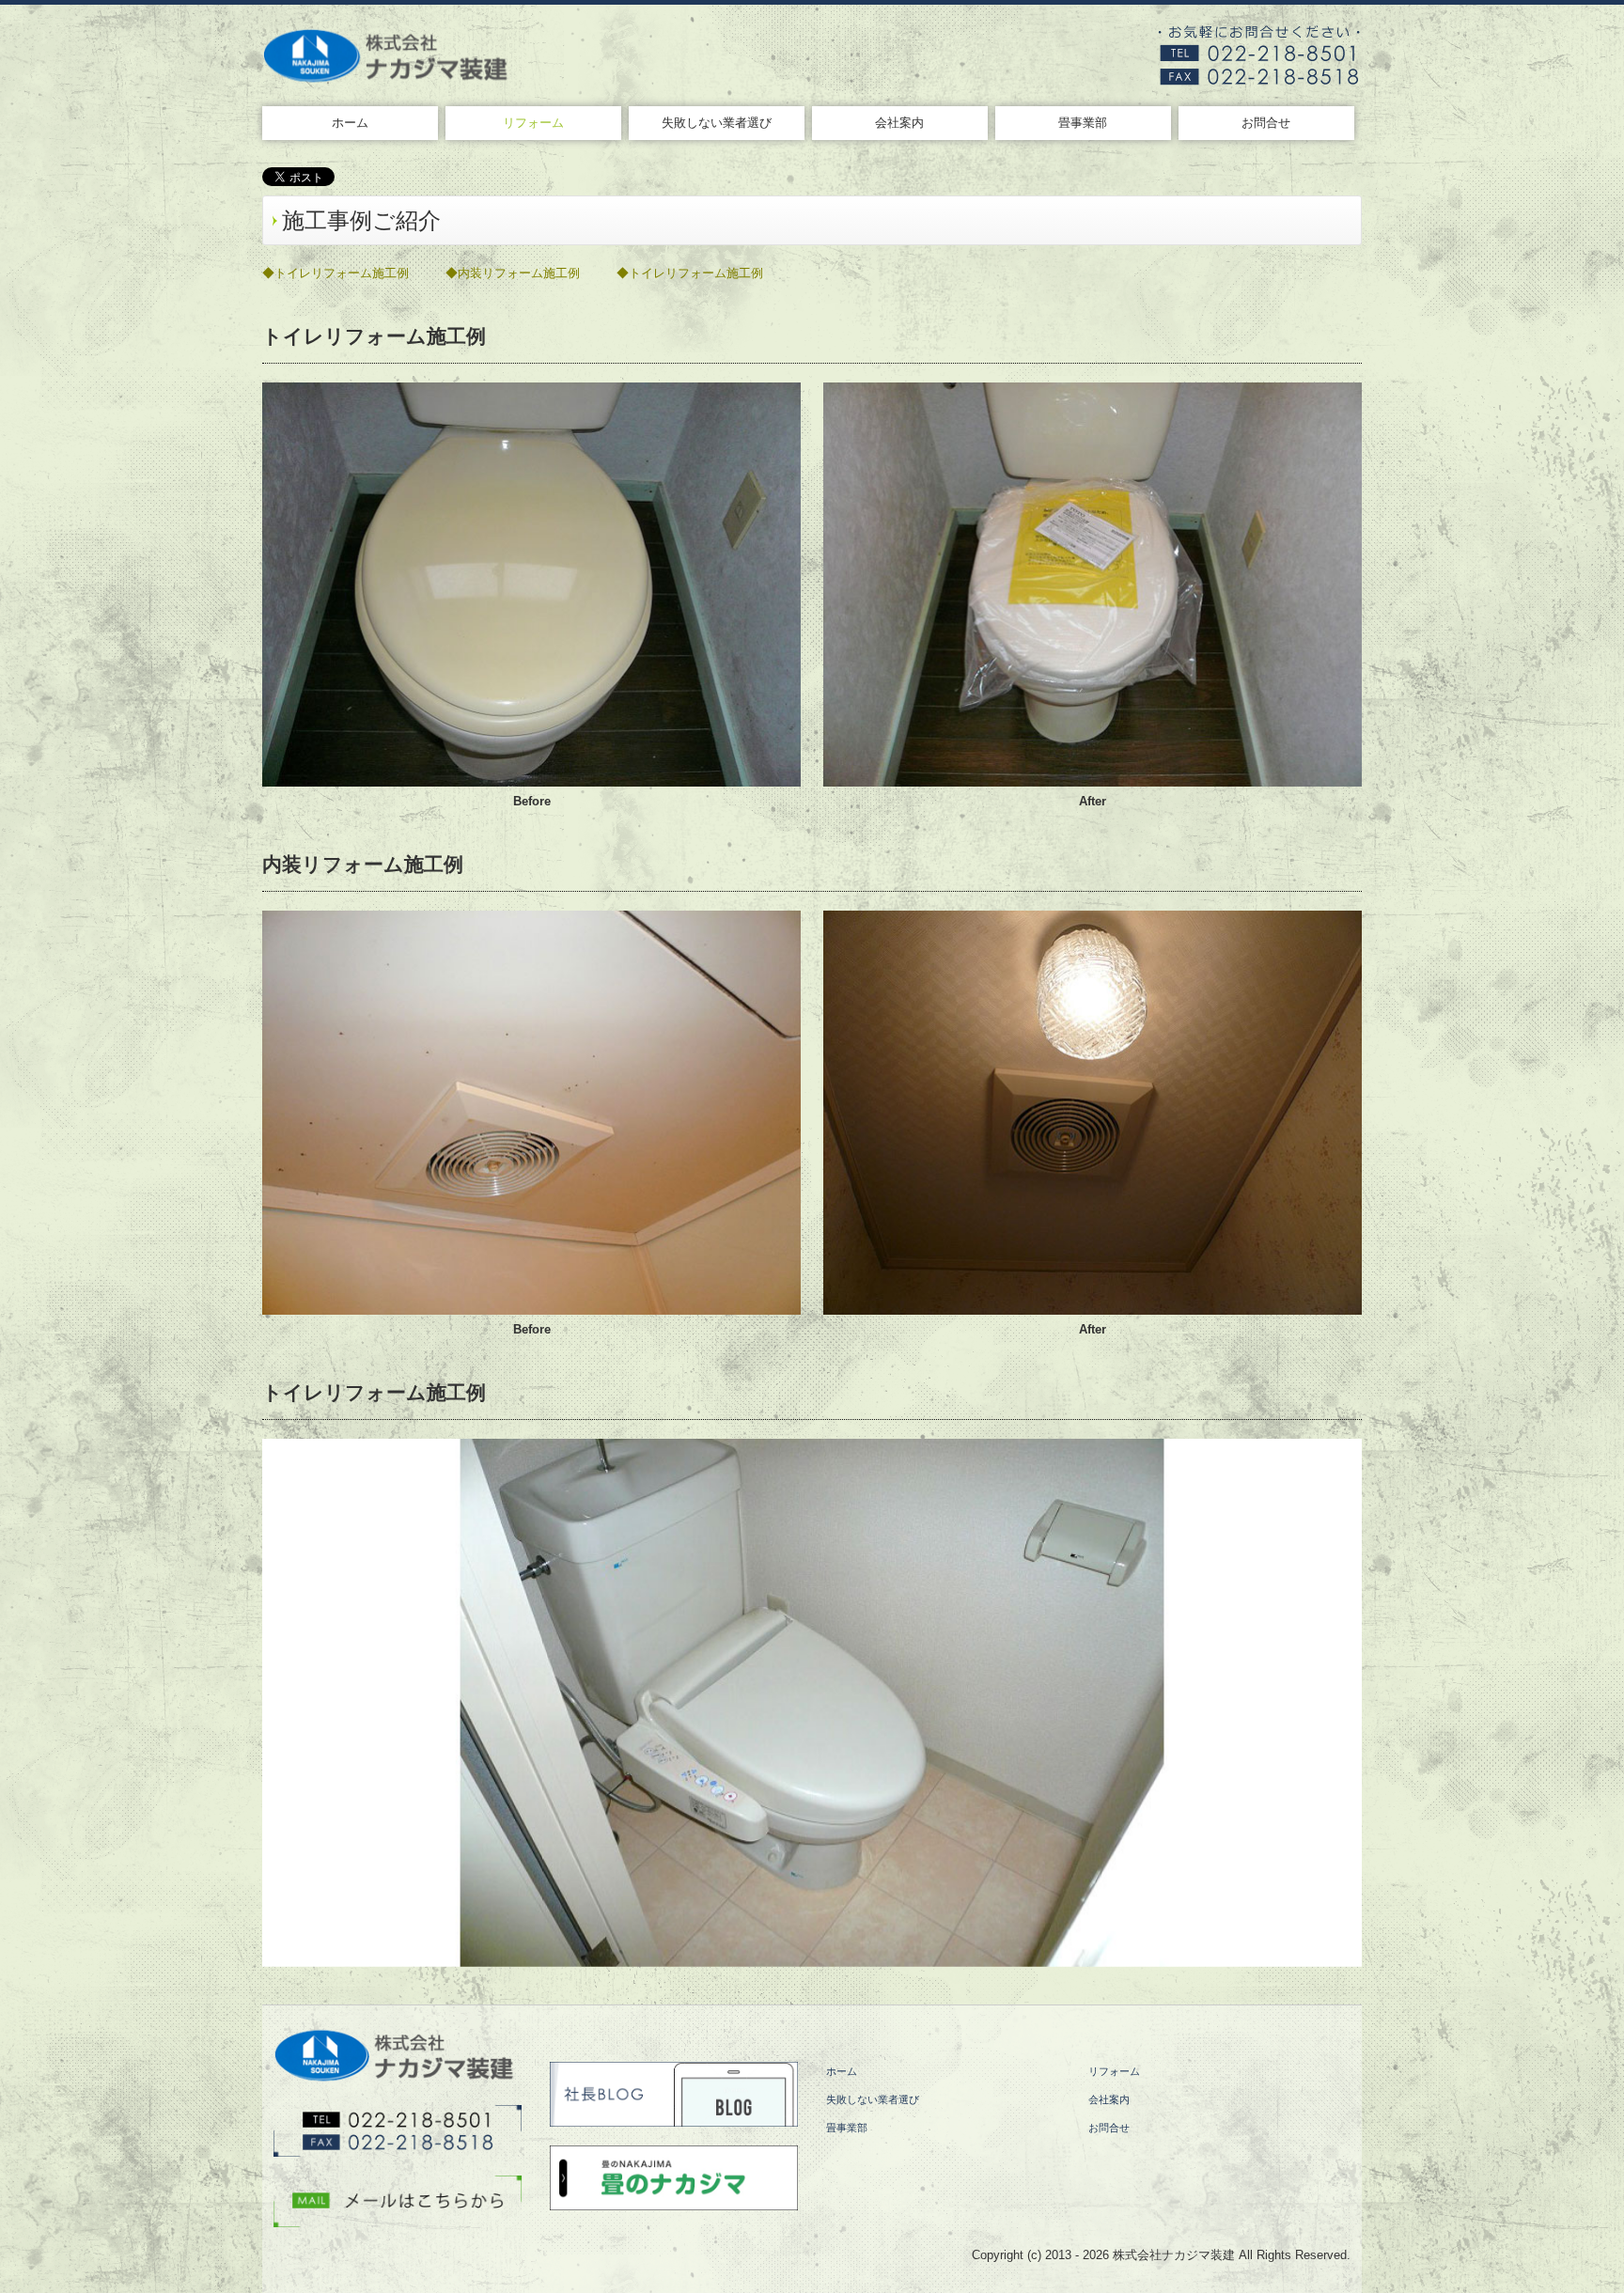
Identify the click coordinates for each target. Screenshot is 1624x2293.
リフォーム (533, 123)
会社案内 (899, 123)
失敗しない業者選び (717, 123)
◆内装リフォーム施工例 (513, 273)
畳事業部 (1083, 123)
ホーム (350, 123)
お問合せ (1266, 123)
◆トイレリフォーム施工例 (336, 273)
